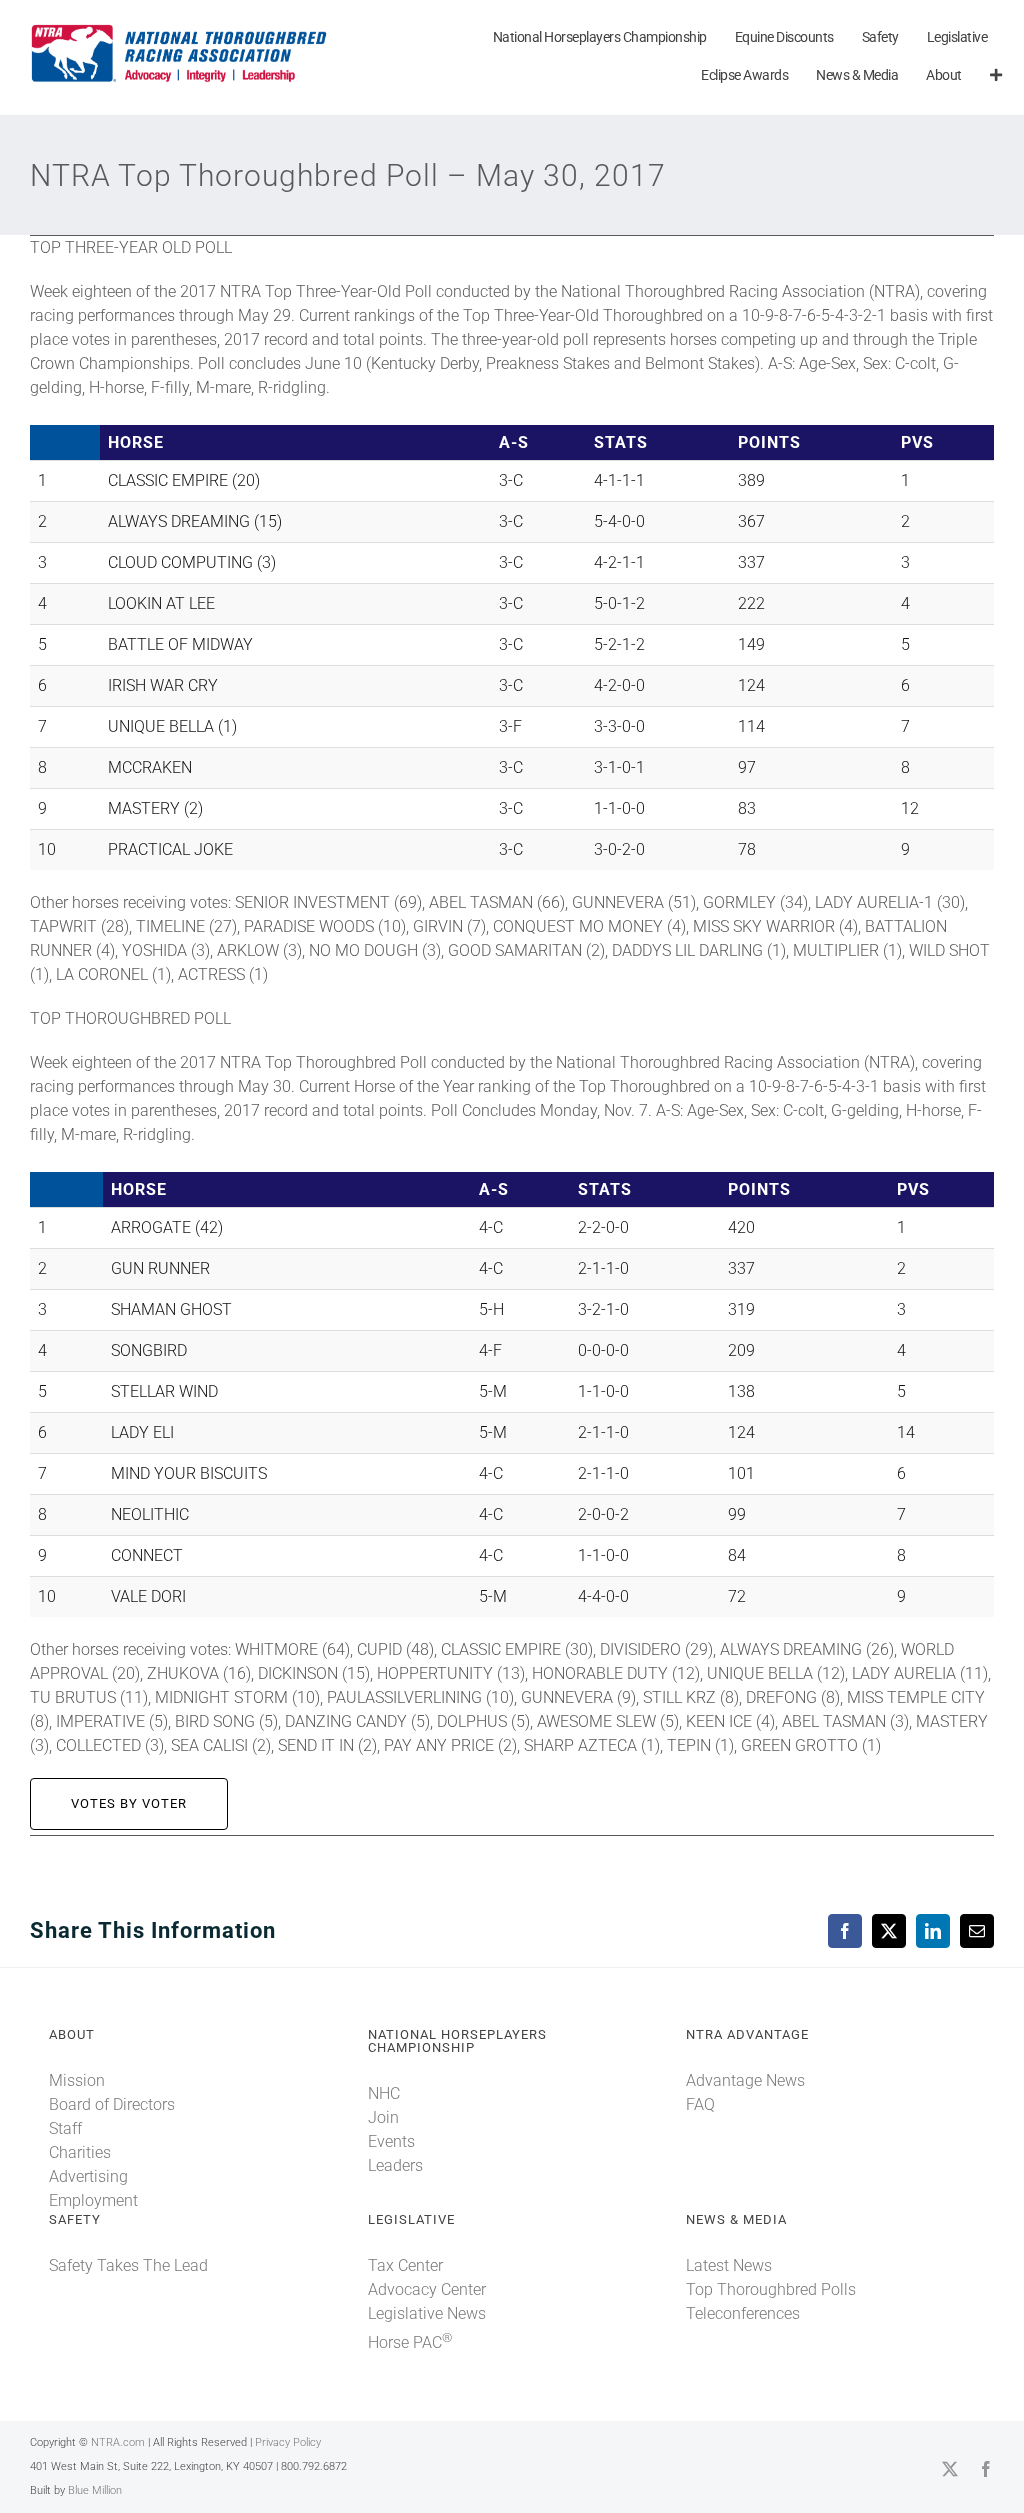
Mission (77, 2080)
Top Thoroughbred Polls (771, 2289)
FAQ (700, 2104)
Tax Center (405, 2265)
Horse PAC (410, 2342)
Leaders (395, 2165)
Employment (93, 2200)
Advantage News (745, 2080)
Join (383, 2117)
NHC (384, 2093)
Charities (80, 2152)
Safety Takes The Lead (128, 2265)
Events (391, 2141)
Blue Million (95, 2490)
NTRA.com (118, 2442)
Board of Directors (112, 2104)
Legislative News (427, 2313)
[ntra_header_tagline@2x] (180, 29)
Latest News (729, 2265)
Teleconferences (743, 2313)
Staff (65, 2128)
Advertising (88, 2176)
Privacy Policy (288, 2442)
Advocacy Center (427, 2289)
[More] (996, 76)
